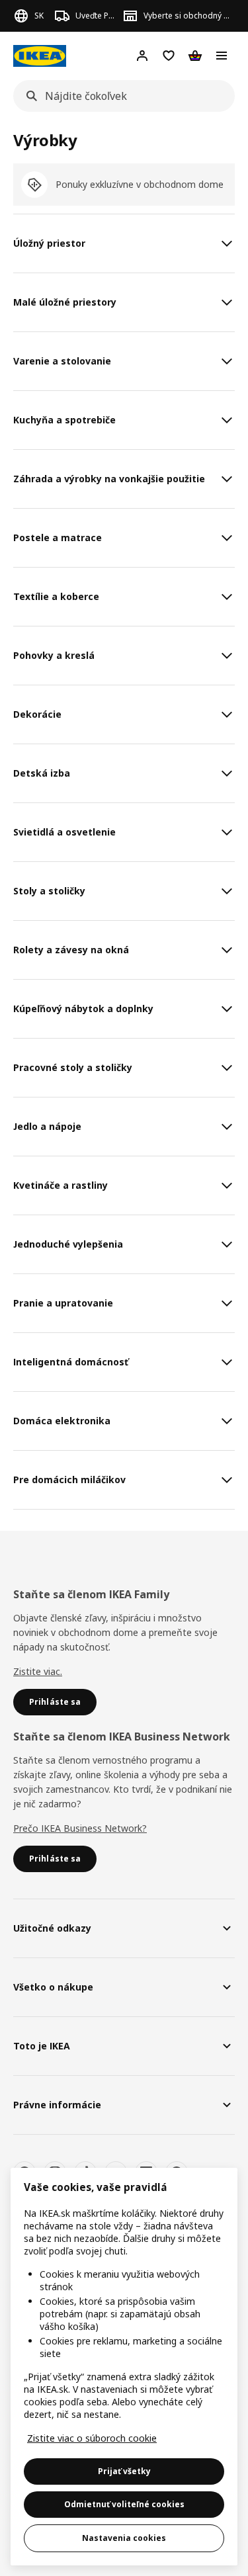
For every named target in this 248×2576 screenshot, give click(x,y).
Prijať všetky (124, 2471)
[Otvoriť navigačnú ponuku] (222, 56)
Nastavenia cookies (124, 2538)
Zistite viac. (38, 1671)
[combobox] (120, 96)
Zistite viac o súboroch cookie (92, 2438)
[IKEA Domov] (40, 56)
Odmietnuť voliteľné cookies (124, 2504)
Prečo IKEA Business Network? (80, 1828)
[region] (124, 2367)
